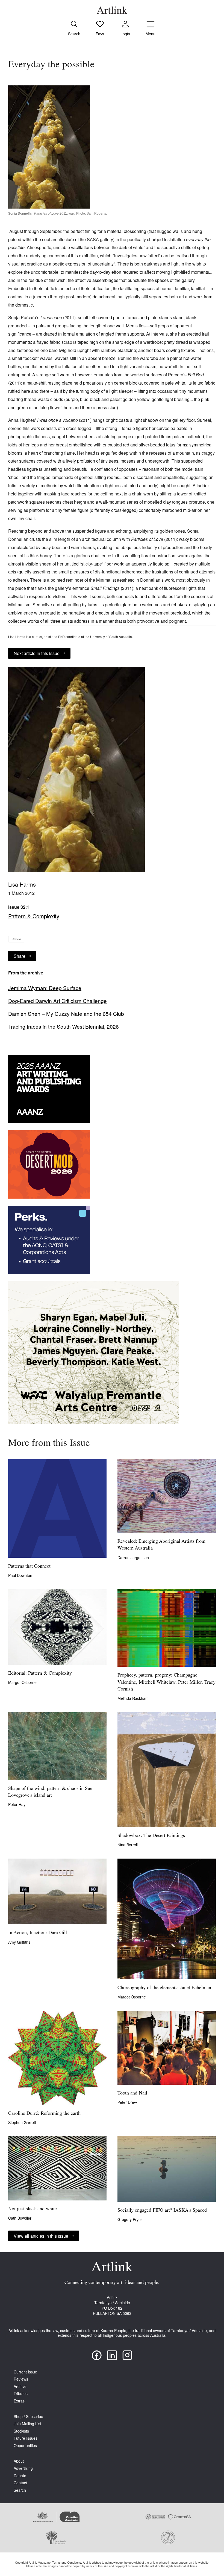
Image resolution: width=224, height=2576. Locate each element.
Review (16, 939)
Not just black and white (33, 2209)
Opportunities (25, 2446)
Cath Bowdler (20, 2218)
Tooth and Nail (132, 2093)
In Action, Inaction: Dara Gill (38, 1933)
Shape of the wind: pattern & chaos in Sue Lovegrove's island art (50, 1792)
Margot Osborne (22, 1682)
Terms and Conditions (67, 2562)
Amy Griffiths (19, 1942)
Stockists (21, 2431)
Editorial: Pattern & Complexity (40, 1674)
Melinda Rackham (133, 1698)
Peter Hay (17, 1804)
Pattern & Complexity (34, 916)
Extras (19, 2401)
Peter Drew (127, 2102)
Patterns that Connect (29, 1567)
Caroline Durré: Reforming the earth (44, 2114)
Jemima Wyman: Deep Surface (45, 988)
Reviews (21, 2379)
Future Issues (26, 2438)
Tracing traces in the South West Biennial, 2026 (64, 1026)
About (19, 2461)
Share (20, 956)
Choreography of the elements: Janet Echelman (164, 1988)
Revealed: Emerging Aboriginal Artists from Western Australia (161, 1545)
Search (20, 2490)
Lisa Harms (22, 884)
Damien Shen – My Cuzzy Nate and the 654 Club (66, 1014)
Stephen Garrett (22, 2122)
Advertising (23, 2468)
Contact (20, 2483)
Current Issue (25, 2372)
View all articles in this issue (41, 2236)
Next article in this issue (37, 653)
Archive (20, 2386)
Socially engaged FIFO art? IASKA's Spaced (162, 2211)
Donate (20, 2476)
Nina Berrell (128, 1845)
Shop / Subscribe (28, 2417)
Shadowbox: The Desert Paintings (151, 1836)
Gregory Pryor (130, 2219)
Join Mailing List (27, 2424)
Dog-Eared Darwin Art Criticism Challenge (58, 1001)
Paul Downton (20, 1575)
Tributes (21, 2394)
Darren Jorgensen (133, 1557)
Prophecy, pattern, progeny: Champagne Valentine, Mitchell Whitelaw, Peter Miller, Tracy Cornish (166, 1682)
